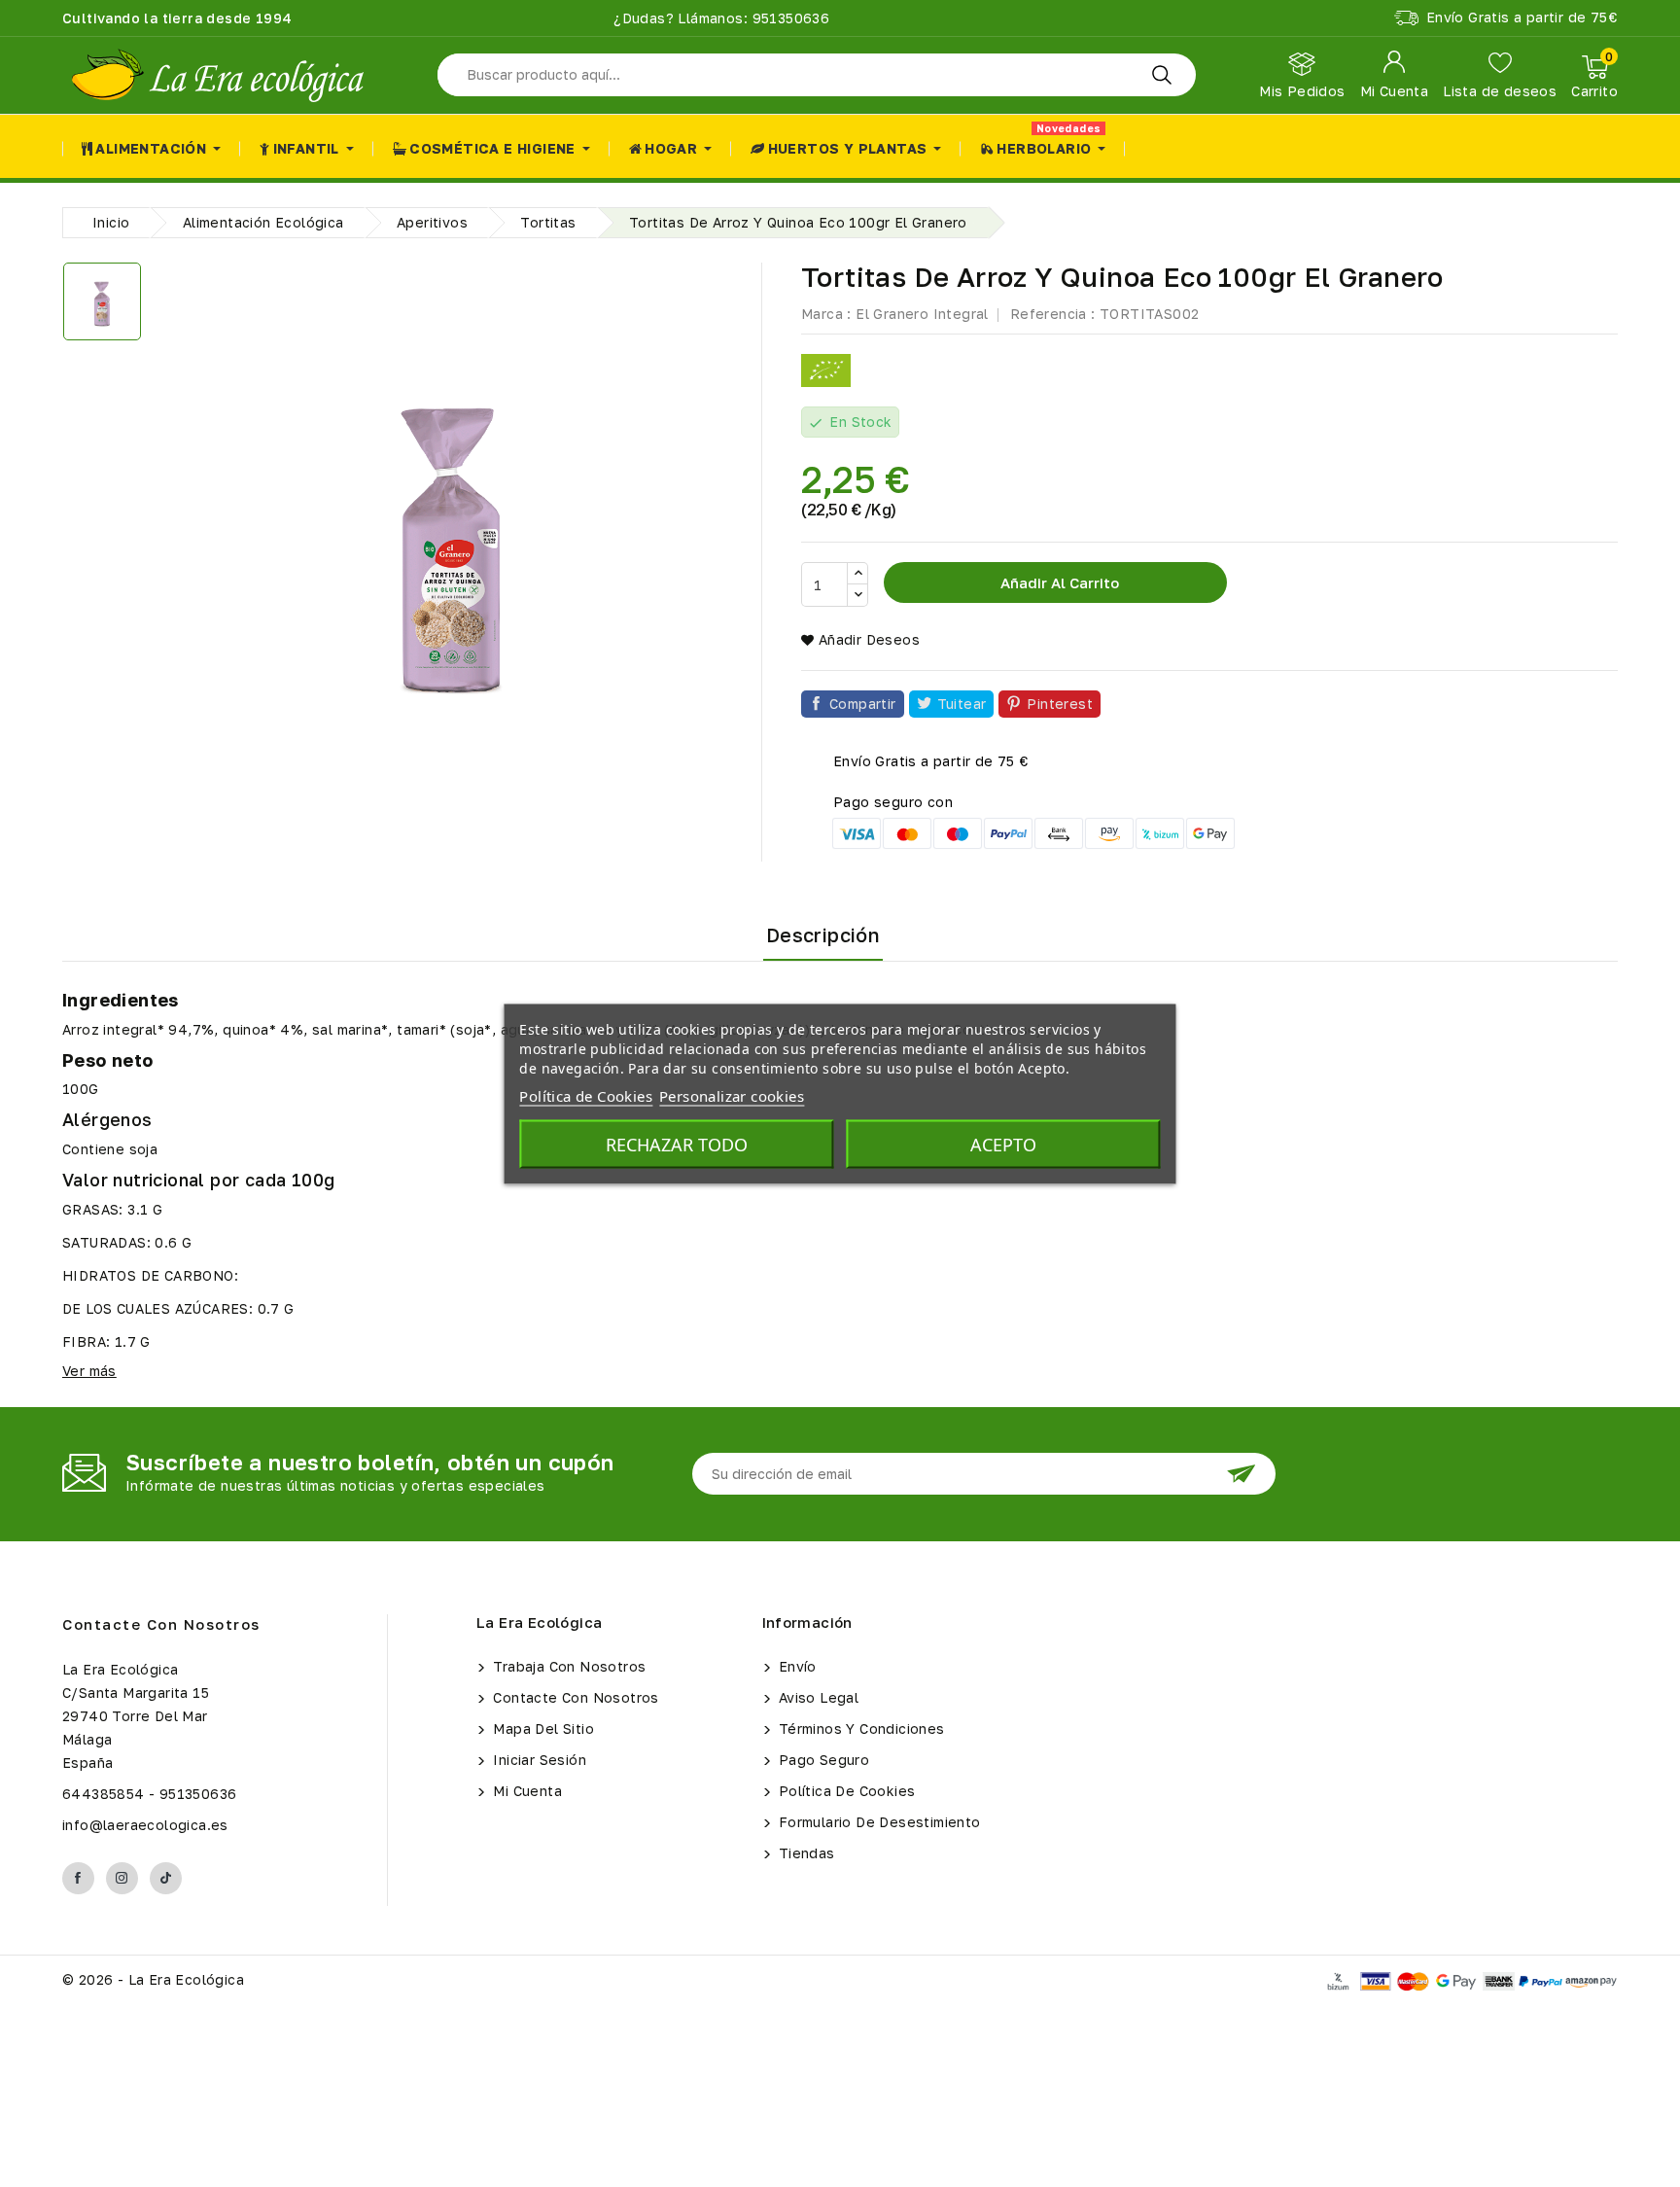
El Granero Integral (922, 314)
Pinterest (1060, 704)
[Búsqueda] (1162, 75)
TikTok (166, 1878)
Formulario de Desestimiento (878, 1822)
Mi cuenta (525, 1791)
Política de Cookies (845, 1791)
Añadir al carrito (1058, 582)
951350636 (788, 18)
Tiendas (805, 1853)
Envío (796, 1666)
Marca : (826, 314)
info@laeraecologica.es (145, 1825)
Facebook (78, 1878)
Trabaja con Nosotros (567, 1666)
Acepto (1003, 1144)
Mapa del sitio (542, 1728)
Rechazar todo (677, 1144)
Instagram (122, 1878)
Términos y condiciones (860, 1728)
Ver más (89, 1371)
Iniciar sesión (538, 1760)
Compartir (863, 704)
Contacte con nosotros (161, 1624)
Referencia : (1053, 314)
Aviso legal (817, 1697)
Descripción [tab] (823, 935)
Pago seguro (822, 1760)
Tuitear (962, 704)
